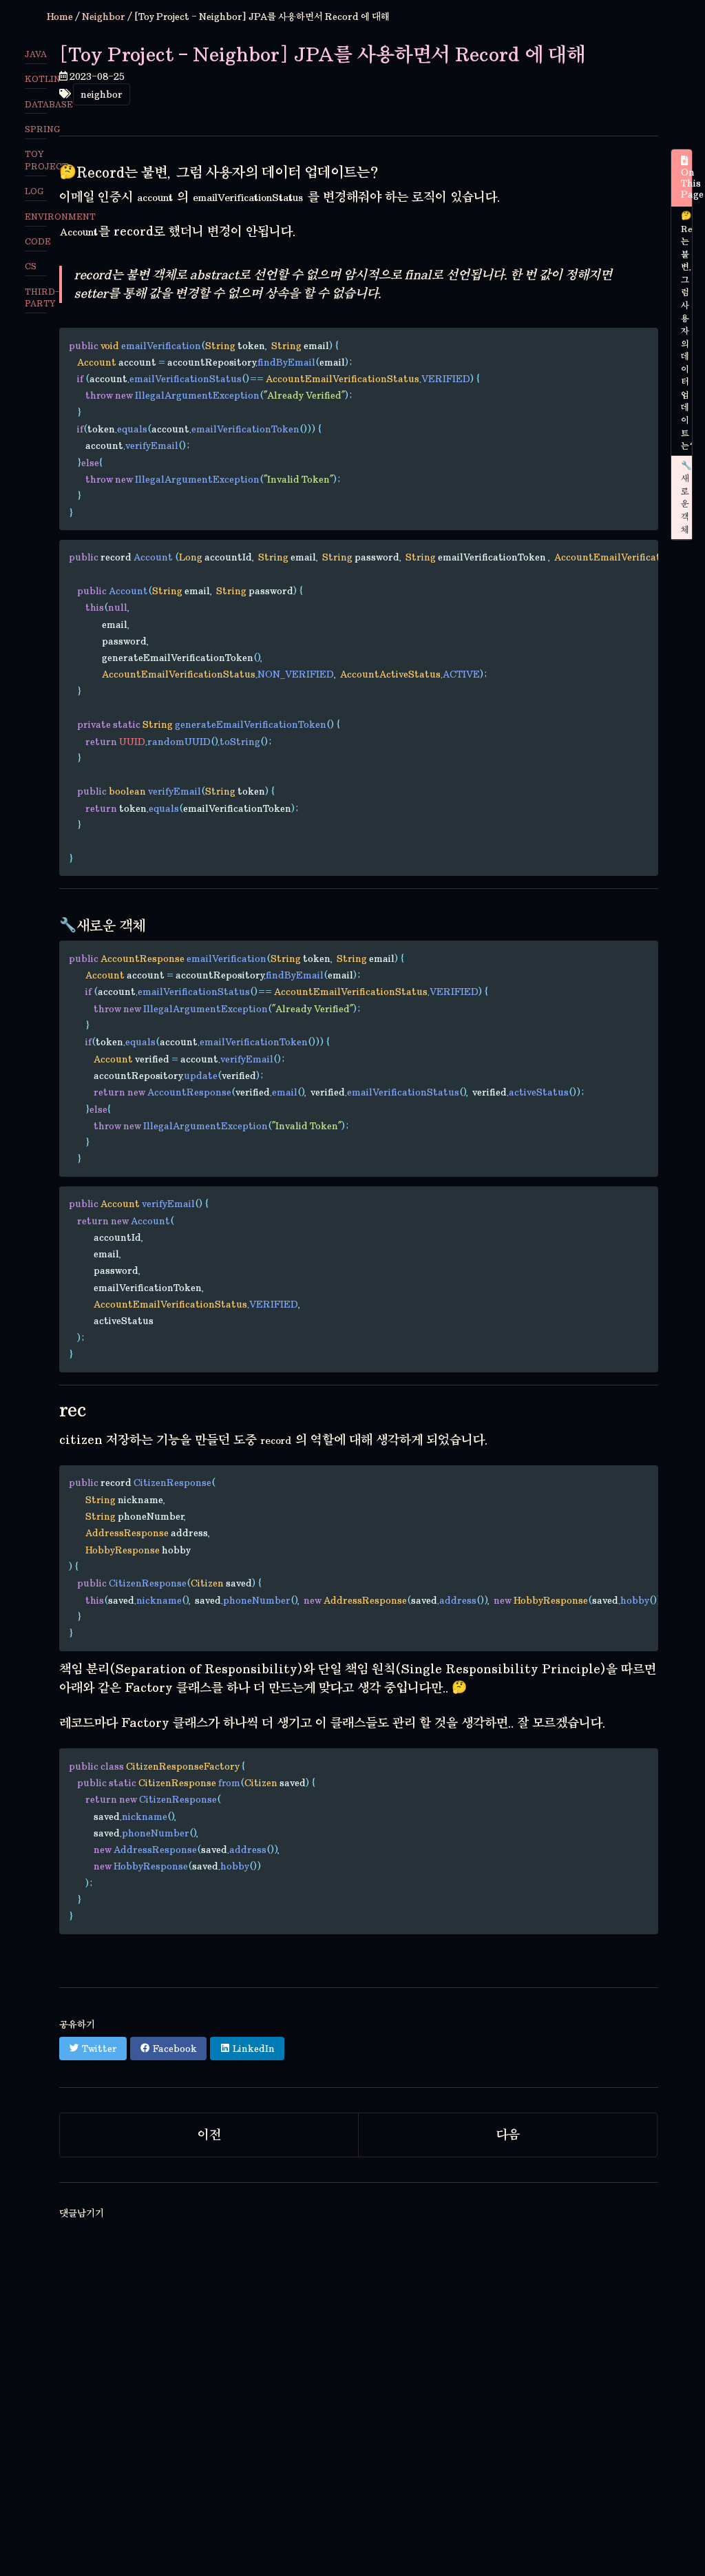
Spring (36, 129)
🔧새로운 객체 (686, 498)
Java (36, 54)
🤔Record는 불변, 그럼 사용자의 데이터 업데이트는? (686, 331)
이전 (209, 2135)
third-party (36, 297)
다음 (508, 2135)
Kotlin (36, 79)
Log (34, 191)
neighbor (102, 94)
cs (31, 266)
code (36, 241)
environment (36, 217)
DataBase (36, 104)
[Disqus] (359, 2398)
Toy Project (36, 160)
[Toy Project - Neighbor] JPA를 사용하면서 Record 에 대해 (322, 54)
